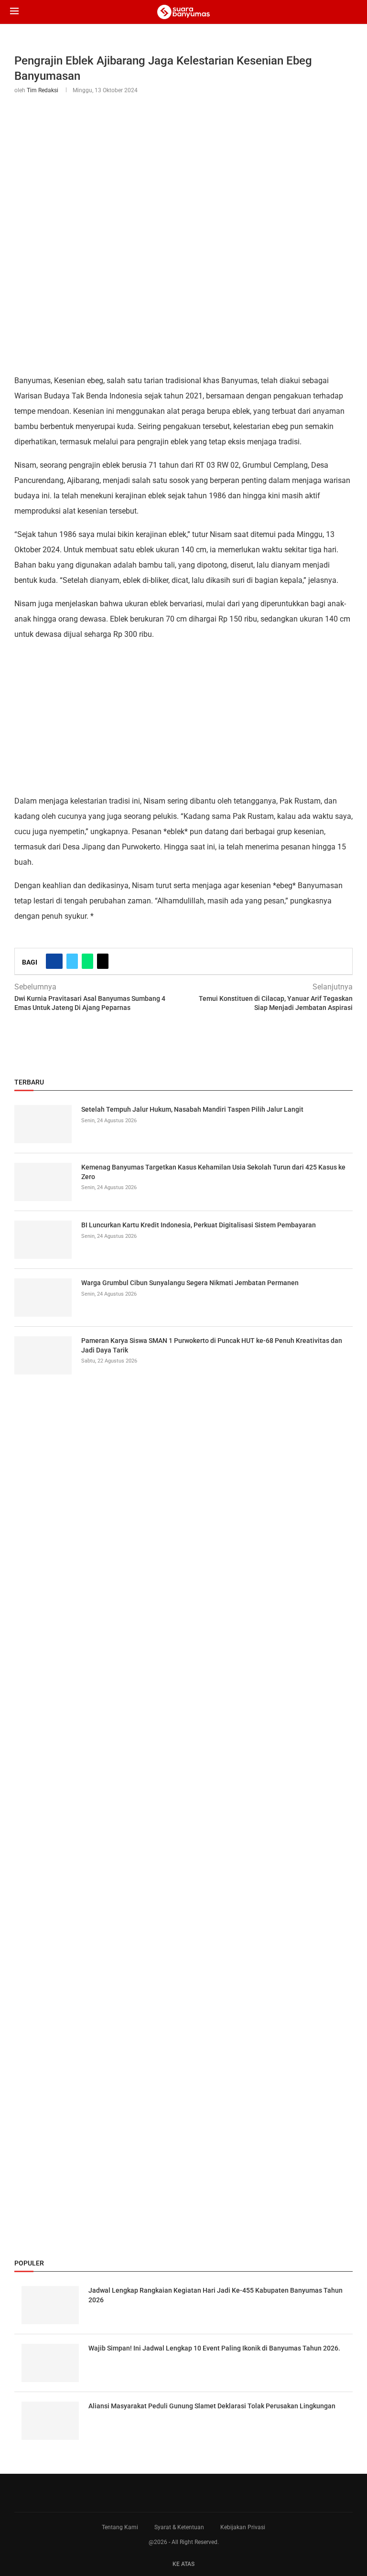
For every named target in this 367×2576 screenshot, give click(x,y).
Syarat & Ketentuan (179, 2527)
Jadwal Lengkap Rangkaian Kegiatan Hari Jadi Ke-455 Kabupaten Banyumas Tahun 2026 (216, 2295)
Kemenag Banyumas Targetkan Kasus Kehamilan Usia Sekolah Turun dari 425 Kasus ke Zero (213, 1172)
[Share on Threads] (103, 961)
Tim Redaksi (43, 90)
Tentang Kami (120, 2527)
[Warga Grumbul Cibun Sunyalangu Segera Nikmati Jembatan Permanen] (43, 1298)
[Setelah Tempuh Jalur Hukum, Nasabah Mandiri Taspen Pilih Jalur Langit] (43, 1124)
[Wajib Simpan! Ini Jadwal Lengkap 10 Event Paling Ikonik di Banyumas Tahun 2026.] (50, 2363)
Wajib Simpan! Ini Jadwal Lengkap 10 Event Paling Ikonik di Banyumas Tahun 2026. (214, 2348)
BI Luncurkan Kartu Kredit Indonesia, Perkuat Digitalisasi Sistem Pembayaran (199, 1225)
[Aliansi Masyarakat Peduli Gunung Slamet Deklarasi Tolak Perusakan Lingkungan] (50, 2421)
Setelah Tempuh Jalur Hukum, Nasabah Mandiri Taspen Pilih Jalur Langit (192, 1109)
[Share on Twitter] (72, 961)
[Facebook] (176, 2493)
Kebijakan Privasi (243, 2527)
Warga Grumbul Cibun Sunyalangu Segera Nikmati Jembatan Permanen (190, 1283)
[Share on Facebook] (54, 961)
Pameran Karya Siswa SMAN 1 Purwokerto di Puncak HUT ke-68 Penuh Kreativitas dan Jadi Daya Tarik (212, 1345)
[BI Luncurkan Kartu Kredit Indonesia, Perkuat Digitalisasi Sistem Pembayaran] (43, 1240)
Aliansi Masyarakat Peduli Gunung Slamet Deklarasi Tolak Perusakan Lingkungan (212, 2406)
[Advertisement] (183, 717)
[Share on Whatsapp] (87, 961)
